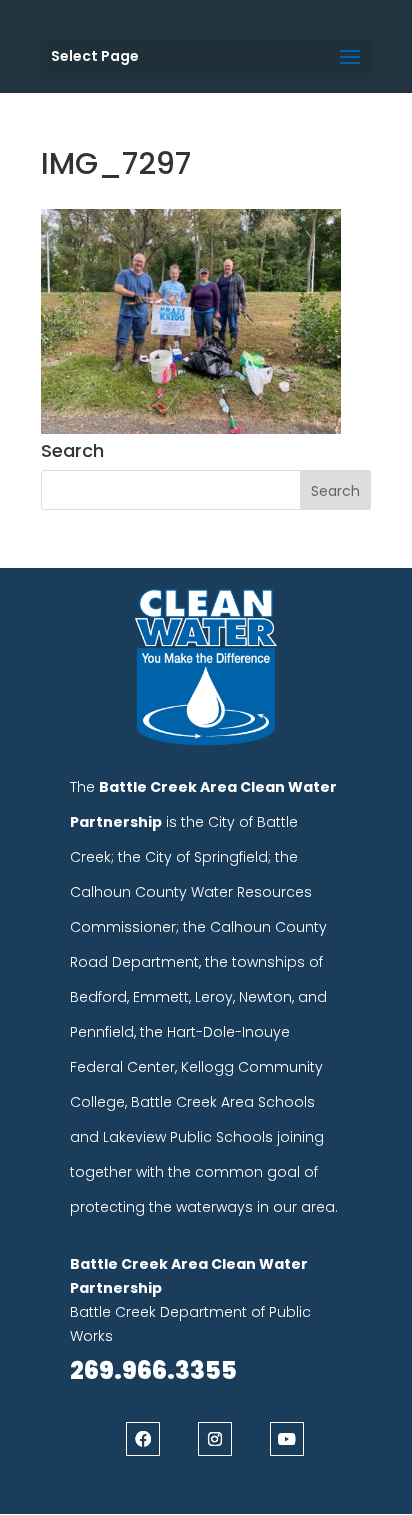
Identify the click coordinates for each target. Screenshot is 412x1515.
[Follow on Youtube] (287, 1439)
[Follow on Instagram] (215, 1439)
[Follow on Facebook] (143, 1439)
